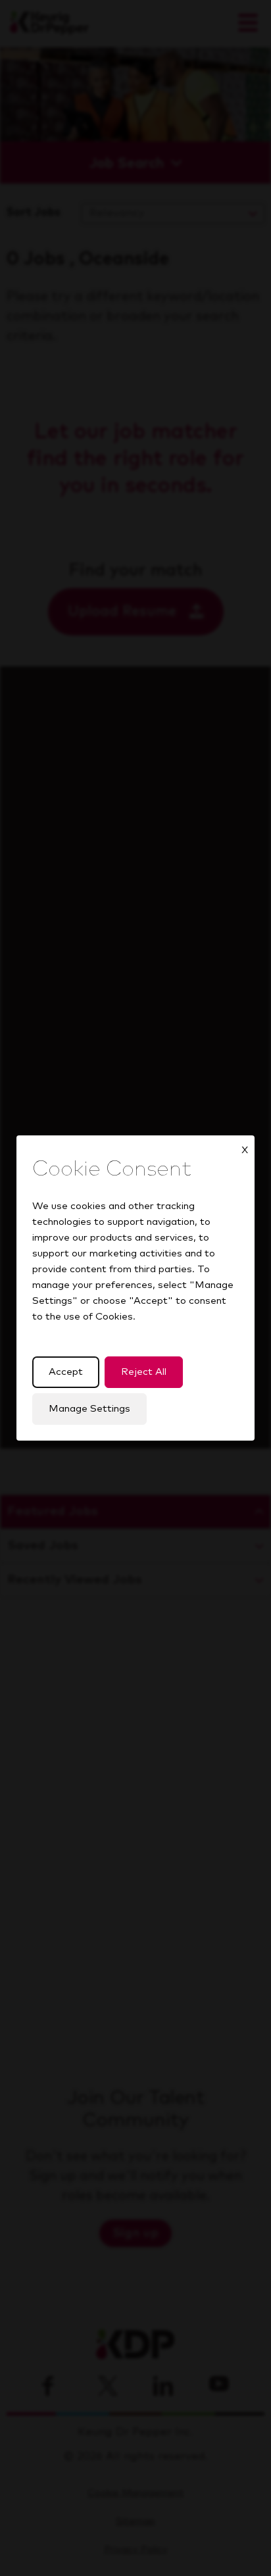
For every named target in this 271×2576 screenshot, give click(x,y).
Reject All (144, 1372)
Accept (66, 1372)
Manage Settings (89, 1409)
